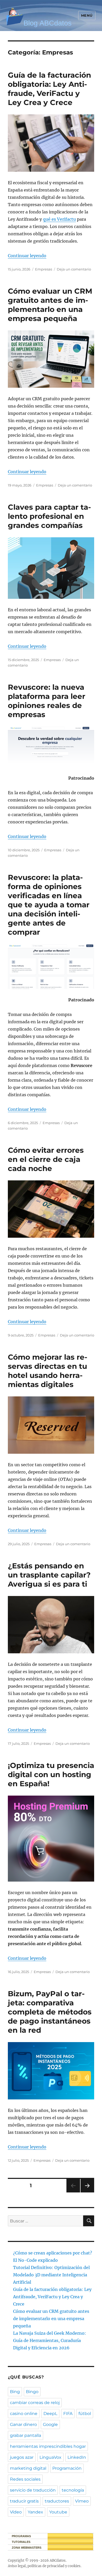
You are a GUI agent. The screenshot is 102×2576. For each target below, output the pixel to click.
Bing (15, 2392)
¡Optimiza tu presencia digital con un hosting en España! (51, 1774)
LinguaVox (50, 2457)
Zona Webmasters (27, 2548)
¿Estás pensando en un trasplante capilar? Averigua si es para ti (49, 1575)
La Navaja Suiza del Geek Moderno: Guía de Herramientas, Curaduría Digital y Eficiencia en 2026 (50, 2340)
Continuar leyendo (27, 256)
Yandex (35, 2512)
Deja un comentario (74, 269)
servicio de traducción (33, 2490)
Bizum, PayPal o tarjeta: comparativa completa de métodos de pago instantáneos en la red (50, 2012)
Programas (21, 2536)
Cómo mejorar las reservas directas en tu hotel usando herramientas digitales (48, 1371)
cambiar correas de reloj (35, 2403)
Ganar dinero (23, 2424)
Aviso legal (17, 2566)
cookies (74, 2566)
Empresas (44, 269)
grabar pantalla (25, 2435)
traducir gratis (24, 2501)
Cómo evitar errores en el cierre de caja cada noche (46, 1159)
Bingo (32, 2392)
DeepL (50, 2414)
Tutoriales (21, 2542)
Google (50, 2424)
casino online (24, 2414)
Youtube (58, 2512)
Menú (87, 15)
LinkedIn (77, 2457)
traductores (57, 2501)
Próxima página (87, 2192)
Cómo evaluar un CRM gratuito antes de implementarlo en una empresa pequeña (50, 305)
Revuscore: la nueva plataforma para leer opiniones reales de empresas (47, 701)
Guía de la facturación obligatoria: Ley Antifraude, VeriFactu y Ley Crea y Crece (49, 89)
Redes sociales (25, 2479)
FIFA (68, 2414)
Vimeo (82, 2501)
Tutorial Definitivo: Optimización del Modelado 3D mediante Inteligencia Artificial (51, 2275)
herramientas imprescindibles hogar (48, 2446)
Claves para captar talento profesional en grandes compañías (49, 516)
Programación (67, 2468)
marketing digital (28, 2468)
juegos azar (22, 2457)
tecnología (73, 2490)
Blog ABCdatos (48, 23)
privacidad (56, 2566)
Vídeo (16, 2512)
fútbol (85, 2414)
